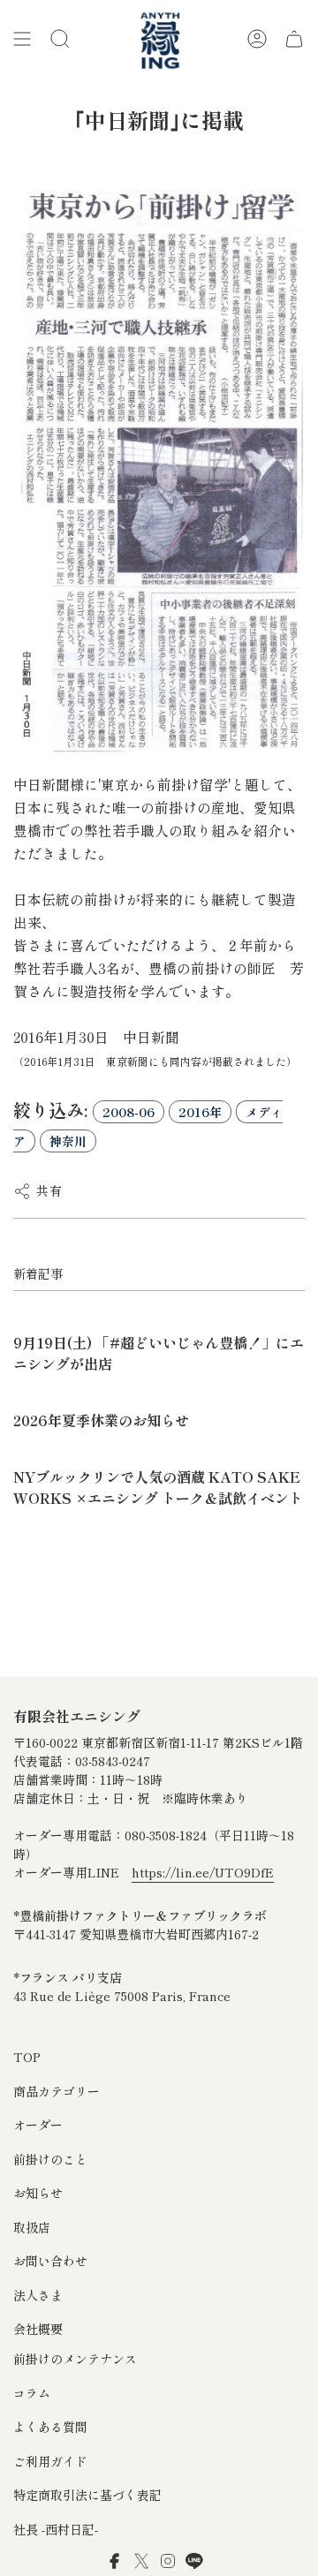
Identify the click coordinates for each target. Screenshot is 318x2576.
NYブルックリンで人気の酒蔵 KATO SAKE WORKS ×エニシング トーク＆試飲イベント (158, 1487)
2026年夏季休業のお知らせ (101, 1420)
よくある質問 (50, 2427)
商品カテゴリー (57, 2091)
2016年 (200, 1112)
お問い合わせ (50, 2261)
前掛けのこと (50, 2159)
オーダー (38, 2125)
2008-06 (129, 1112)
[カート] (294, 39)
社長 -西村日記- (56, 2529)
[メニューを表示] (22, 39)
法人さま (38, 2295)
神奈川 (68, 1141)
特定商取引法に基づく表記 (87, 2495)
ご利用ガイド (50, 2461)
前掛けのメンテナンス (75, 2359)
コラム (32, 2393)
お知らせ (38, 2193)
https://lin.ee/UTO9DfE (203, 1872)
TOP (27, 2057)
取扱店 (32, 2227)
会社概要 (38, 2329)
